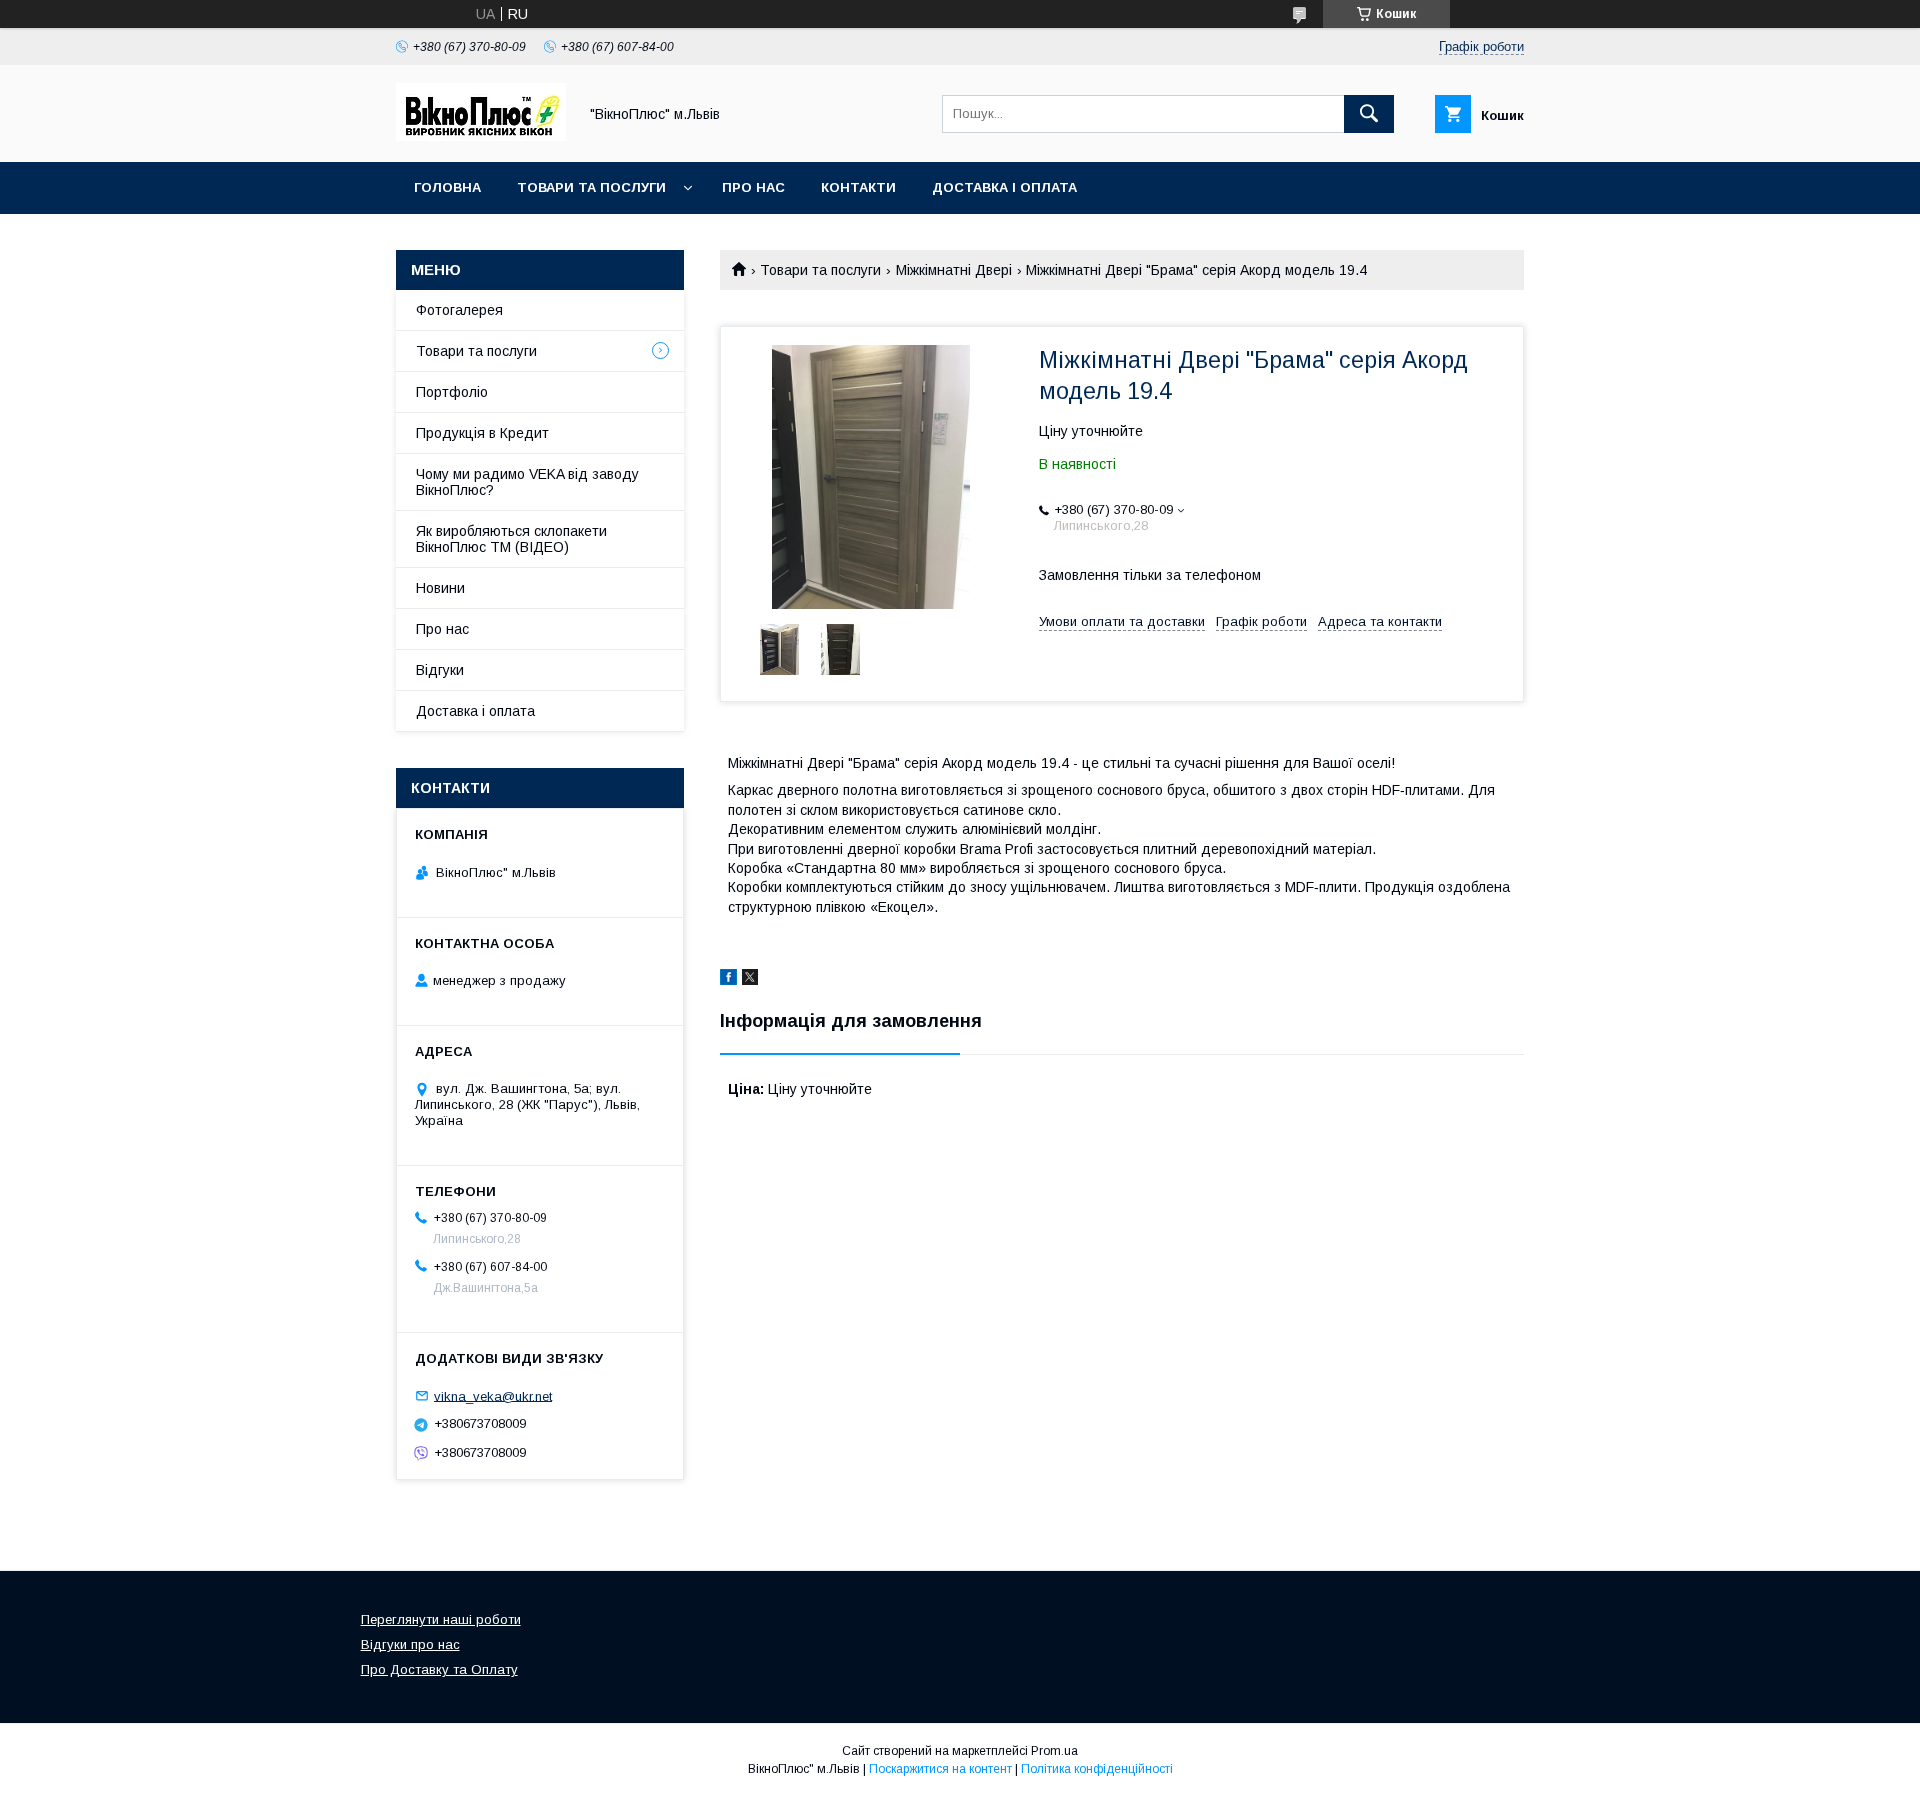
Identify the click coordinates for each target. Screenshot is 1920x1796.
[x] (750, 980)
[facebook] (728, 980)
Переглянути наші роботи (441, 1619)
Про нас (753, 187)
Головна (447, 187)
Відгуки (440, 670)
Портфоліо (452, 392)
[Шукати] (1369, 114)
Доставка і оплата (1004, 187)
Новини (440, 588)
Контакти (858, 187)
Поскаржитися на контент (940, 1769)
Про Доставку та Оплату (439, 1669)
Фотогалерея (459, 310)
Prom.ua (1054, 1751)
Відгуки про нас (410, 1644)
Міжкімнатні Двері (954, 270)
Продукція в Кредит (482, 433)
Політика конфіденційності (1097, 1769)
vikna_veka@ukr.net (493, 1395)
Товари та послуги (591, 187)
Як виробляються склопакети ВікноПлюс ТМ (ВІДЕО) (511, 539)
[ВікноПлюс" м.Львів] (481, 136)
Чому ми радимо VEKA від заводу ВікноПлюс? (527, 482)
